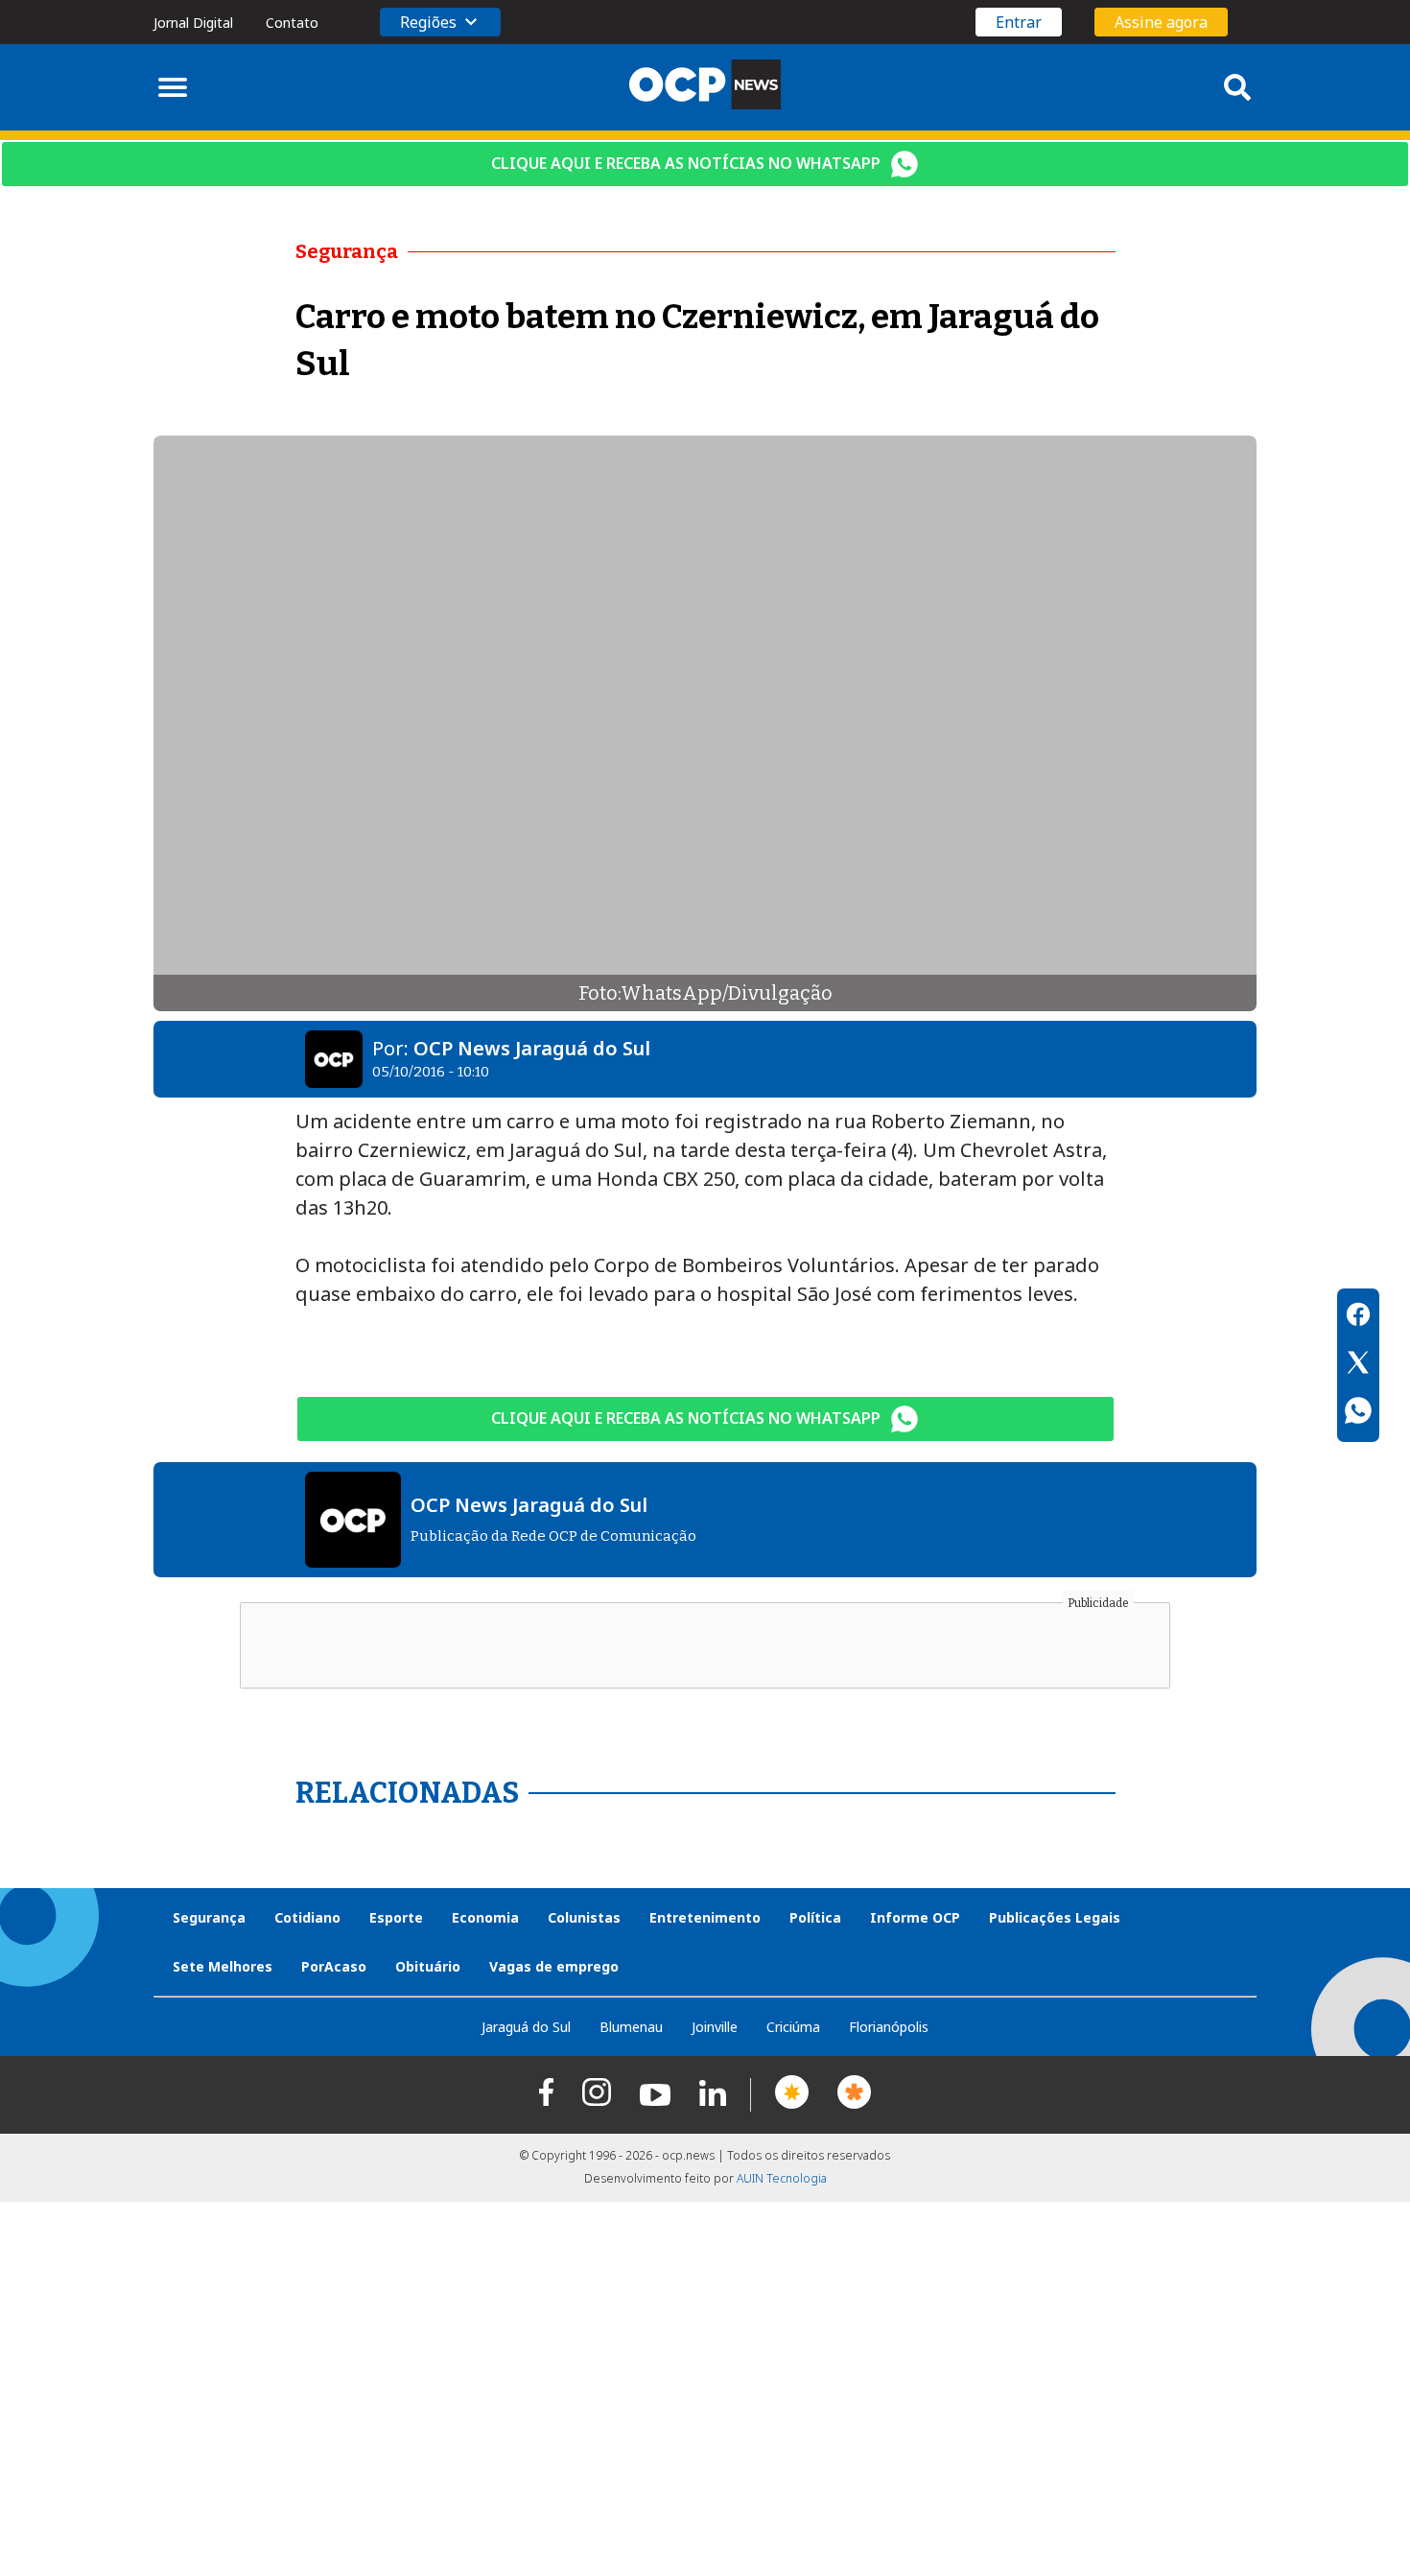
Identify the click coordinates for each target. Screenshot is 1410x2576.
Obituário (428, 1966)
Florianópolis (889, 2027)
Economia (485, 1917)
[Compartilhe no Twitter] (1358, 1365)
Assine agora (1161, 22)
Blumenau (631, 2027)
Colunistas (584, 1917)
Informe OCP (915, 1917)
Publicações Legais (1055, 1917)
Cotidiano (307, 1917)
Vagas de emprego (554, 1966)
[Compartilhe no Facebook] (1358, 1317)
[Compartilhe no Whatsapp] (1358, 1413)
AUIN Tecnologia (782, 2178)
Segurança (209, 1917)
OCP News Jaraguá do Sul (532, 1048)
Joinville (715, 2027)
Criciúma (793, 2027)
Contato (292, 23)
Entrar (1019, 22)
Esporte (396, 1917)
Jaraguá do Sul (526, 2027)
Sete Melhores (223, 1966)
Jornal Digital (193, 23)
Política (815, 1917)
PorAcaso (334, 1966)
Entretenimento (705, 1917)
